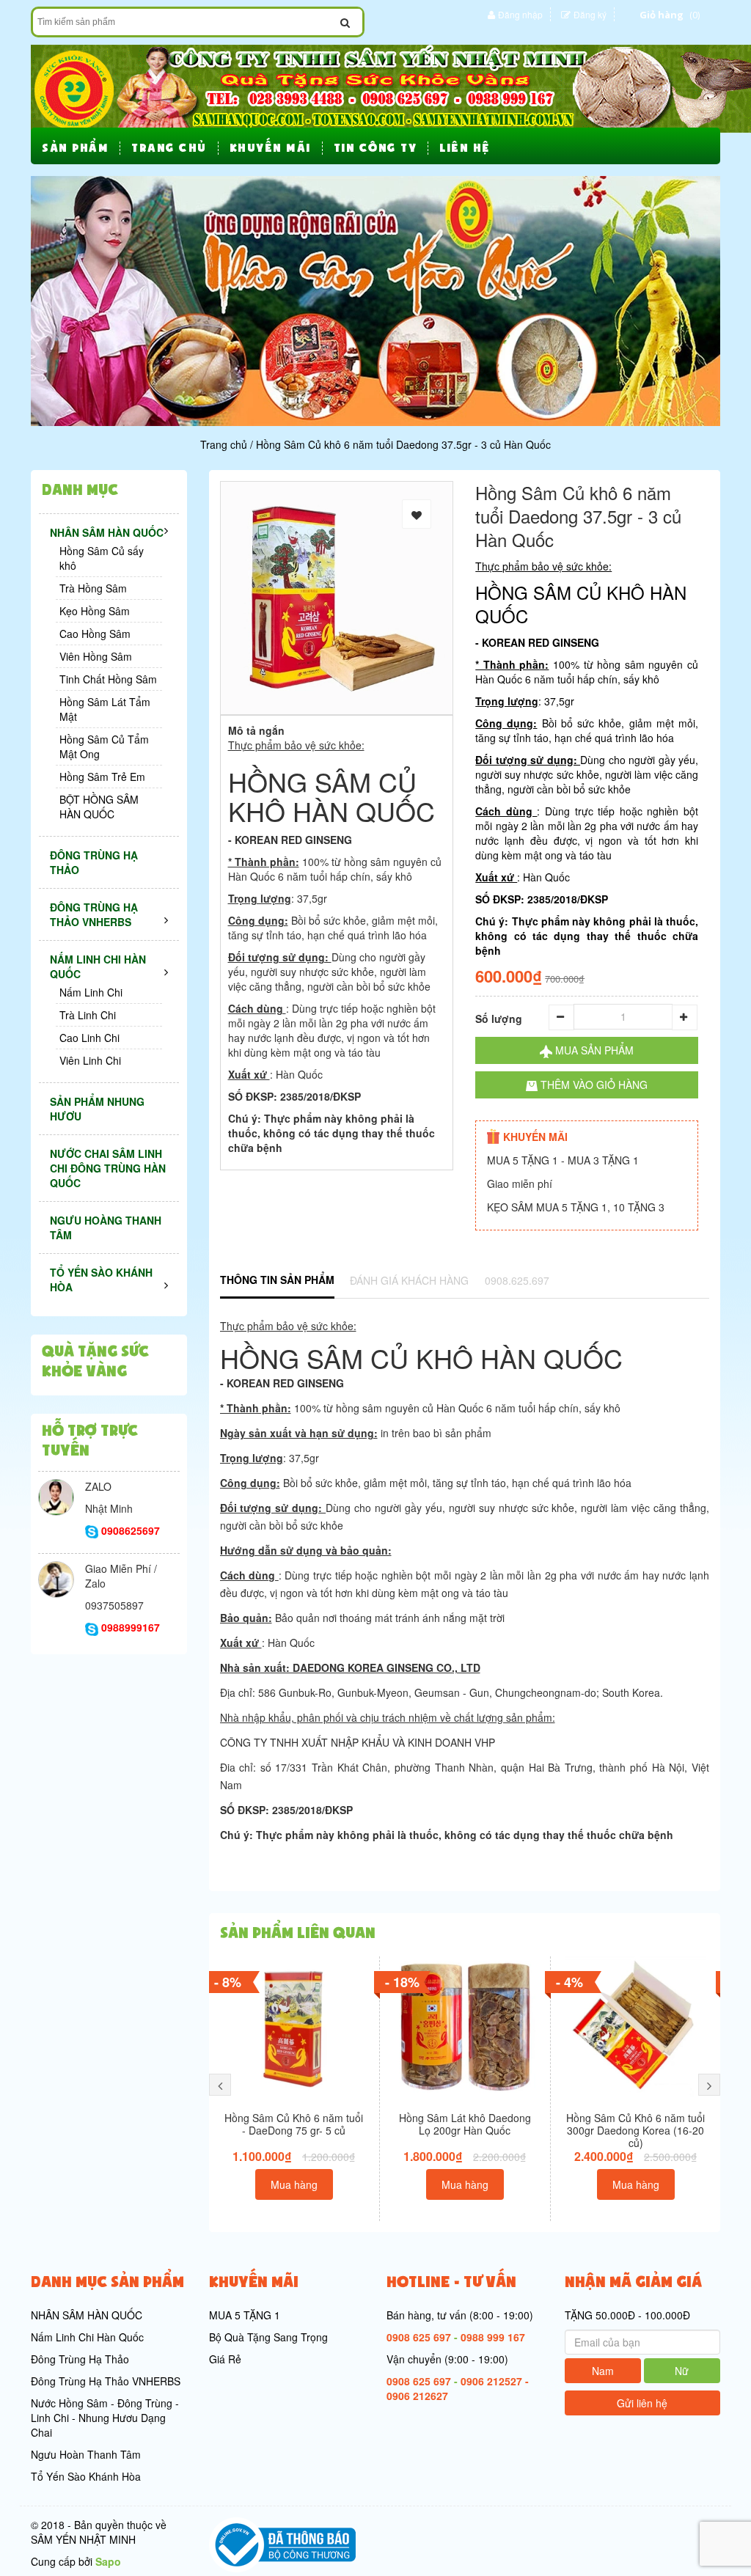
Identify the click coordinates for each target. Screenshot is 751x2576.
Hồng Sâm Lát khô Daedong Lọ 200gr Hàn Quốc (465, 2124)
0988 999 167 (493, 2337)
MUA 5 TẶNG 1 (245, 2315)
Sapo (108, 2561)
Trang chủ (224, 444)
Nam (603, 2371)
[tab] (277, 1281)
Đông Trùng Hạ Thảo (80, 2359)
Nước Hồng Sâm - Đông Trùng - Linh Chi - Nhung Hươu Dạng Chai (105, 2418)
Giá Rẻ (225, 2359)
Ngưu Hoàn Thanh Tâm (86, 2454)
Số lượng (499, 1019)
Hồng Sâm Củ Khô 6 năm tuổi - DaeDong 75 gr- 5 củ (294, 2124)
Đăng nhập (520, 14)
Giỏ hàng (662, 15)
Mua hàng (294, 2184)
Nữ (682, 2371)
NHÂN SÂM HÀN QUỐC (87, 2315)
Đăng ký (590, 14)
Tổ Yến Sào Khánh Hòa (86, 2476)
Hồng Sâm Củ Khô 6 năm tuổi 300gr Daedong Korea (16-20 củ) (635, 2130)
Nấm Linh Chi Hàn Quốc (87, 2337)
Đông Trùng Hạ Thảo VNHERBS (106, 2381)
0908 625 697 (419, 2337)
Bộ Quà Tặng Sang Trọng (268, 2337)
